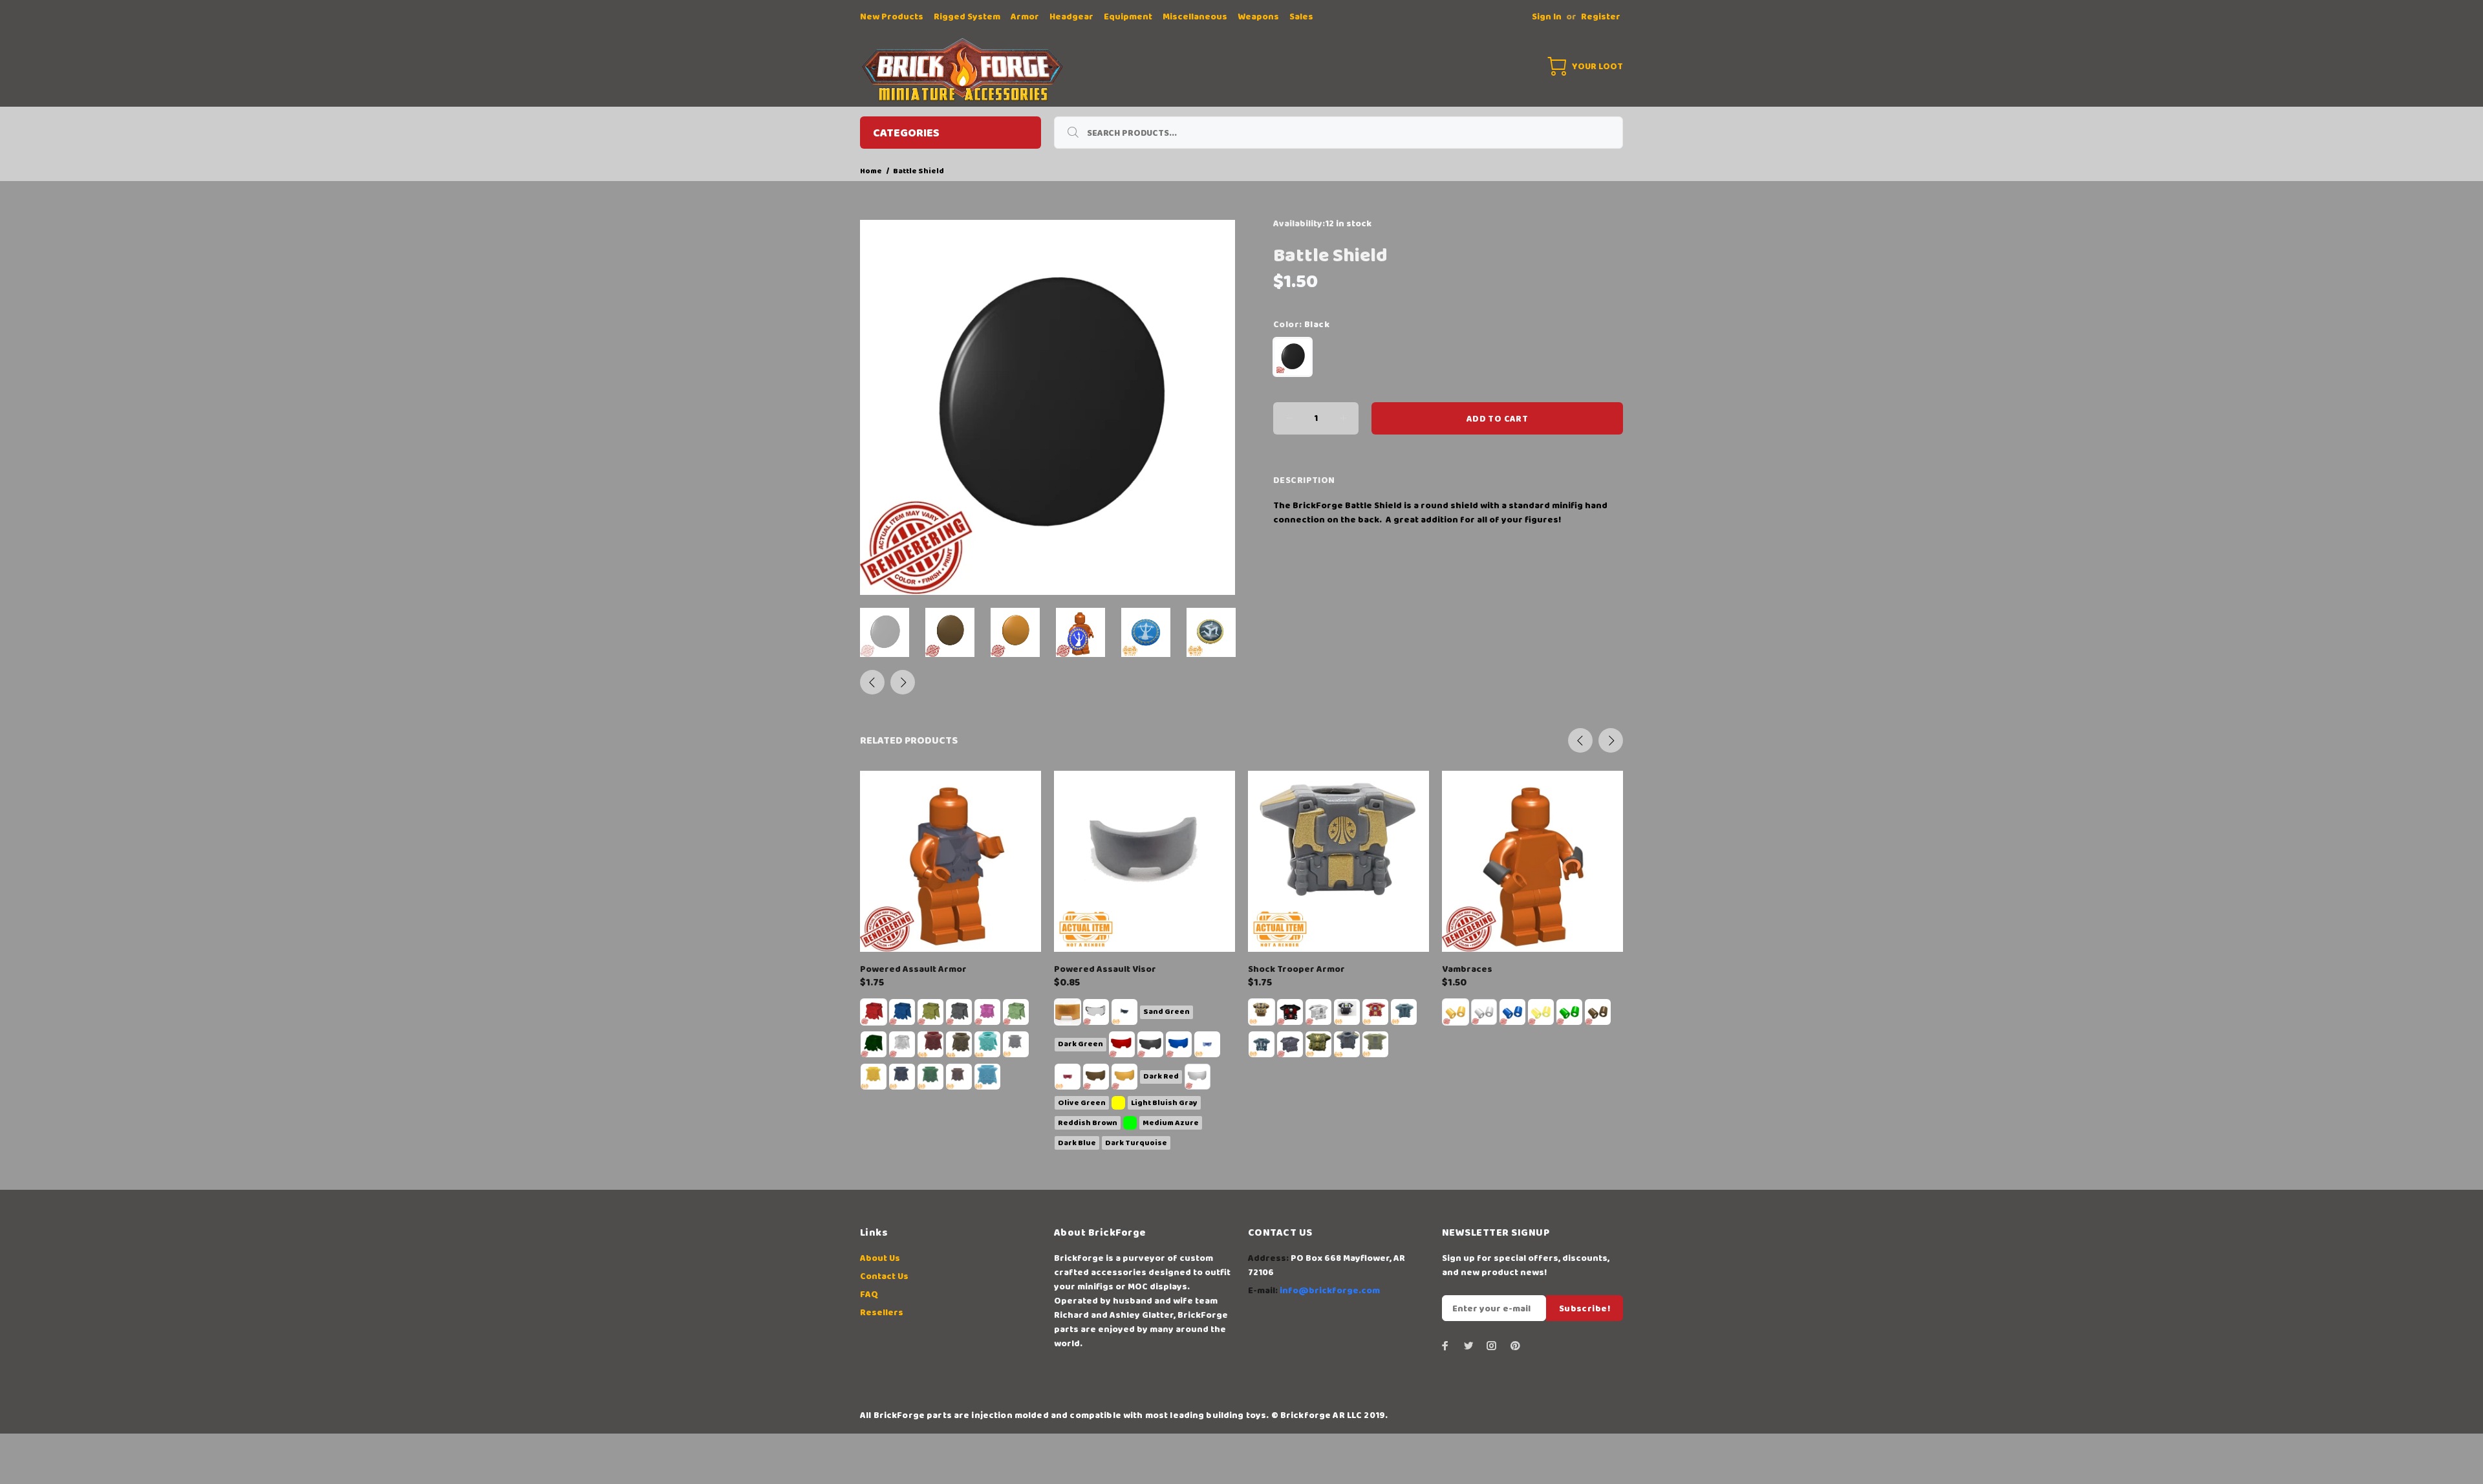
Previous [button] (872, 682)
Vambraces (1467, 969)
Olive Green (1082, 1103)
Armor (1025, 17)
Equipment (1128, 17)
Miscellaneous (1195, 17)
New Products (892, 17)
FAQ (869, 1295)
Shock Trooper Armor (1296, 969)
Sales (1301, 17)
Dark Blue (1077, 1143)
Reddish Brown (1088, 1123)
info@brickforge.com (1330, 1291)
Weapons (1258, 17)
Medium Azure (1171, 1123)
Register (1601, 17)
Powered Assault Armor (913, 969)
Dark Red (1161, 1076)
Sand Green (1166, 1012)
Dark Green (1080, 1044)
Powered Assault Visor (1105, 969)
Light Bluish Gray (1164, 1103)
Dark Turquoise (1136, 1143)
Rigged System (967, 17)
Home (871, 171)
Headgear (1071, 17)
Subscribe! (1585, 1309)
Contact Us (884, 1276)
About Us (880, 1258)
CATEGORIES (906, 133)
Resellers (882, 1313)
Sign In (1547, 17)
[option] (893, 632)
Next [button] (903, 682)
